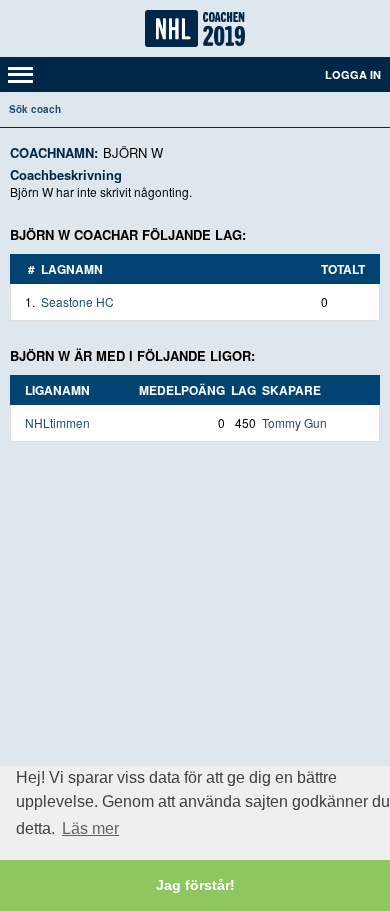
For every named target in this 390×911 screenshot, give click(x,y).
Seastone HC (77, 301)
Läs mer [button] (90, 828)
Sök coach (35, 109)
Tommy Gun (294, 422)
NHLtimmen (57, 422)
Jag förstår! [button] (195, 885)
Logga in (353, 74)
